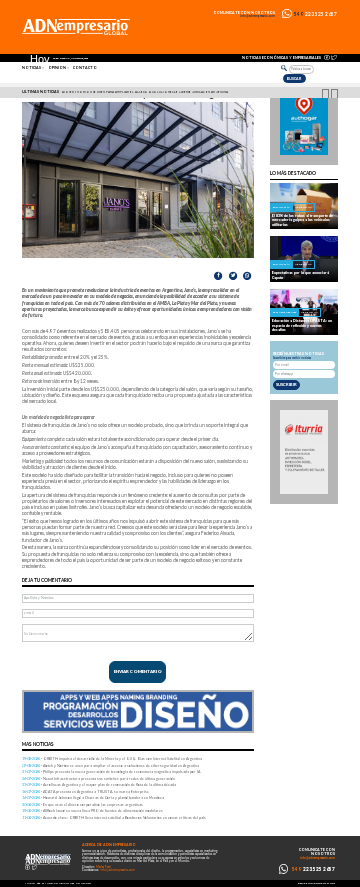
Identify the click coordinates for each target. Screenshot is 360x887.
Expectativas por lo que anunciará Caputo (300, 275)
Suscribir (286, 384)
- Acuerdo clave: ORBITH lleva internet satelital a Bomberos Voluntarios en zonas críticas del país (114, 817)
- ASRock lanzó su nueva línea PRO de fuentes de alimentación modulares (92, 810)
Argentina (303, 207)
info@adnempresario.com (257, 16)
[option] (182, 93)
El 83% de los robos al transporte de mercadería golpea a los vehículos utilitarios (302, 220)
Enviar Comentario (138, 671)
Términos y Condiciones (55, 883)
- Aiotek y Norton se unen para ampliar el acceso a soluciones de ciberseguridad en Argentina (110, 765)
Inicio (30, 883)
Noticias (31, 68)
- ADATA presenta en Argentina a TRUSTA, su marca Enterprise (85, 791)
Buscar (294, 78)
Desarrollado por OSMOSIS (316, 883)
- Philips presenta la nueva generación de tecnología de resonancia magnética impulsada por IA (111, 771)
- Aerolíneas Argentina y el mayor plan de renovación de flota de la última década (99, 784)
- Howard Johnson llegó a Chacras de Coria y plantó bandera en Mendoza (93, 797)
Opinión (57, 68)
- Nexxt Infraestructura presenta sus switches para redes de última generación (98, 778)
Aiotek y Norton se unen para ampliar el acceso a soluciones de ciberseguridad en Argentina (145, 92)
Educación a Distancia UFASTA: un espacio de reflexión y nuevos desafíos (302, 325)
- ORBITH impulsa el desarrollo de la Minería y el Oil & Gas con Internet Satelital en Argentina (112, 758)
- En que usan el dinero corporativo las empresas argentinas (82, 804)
